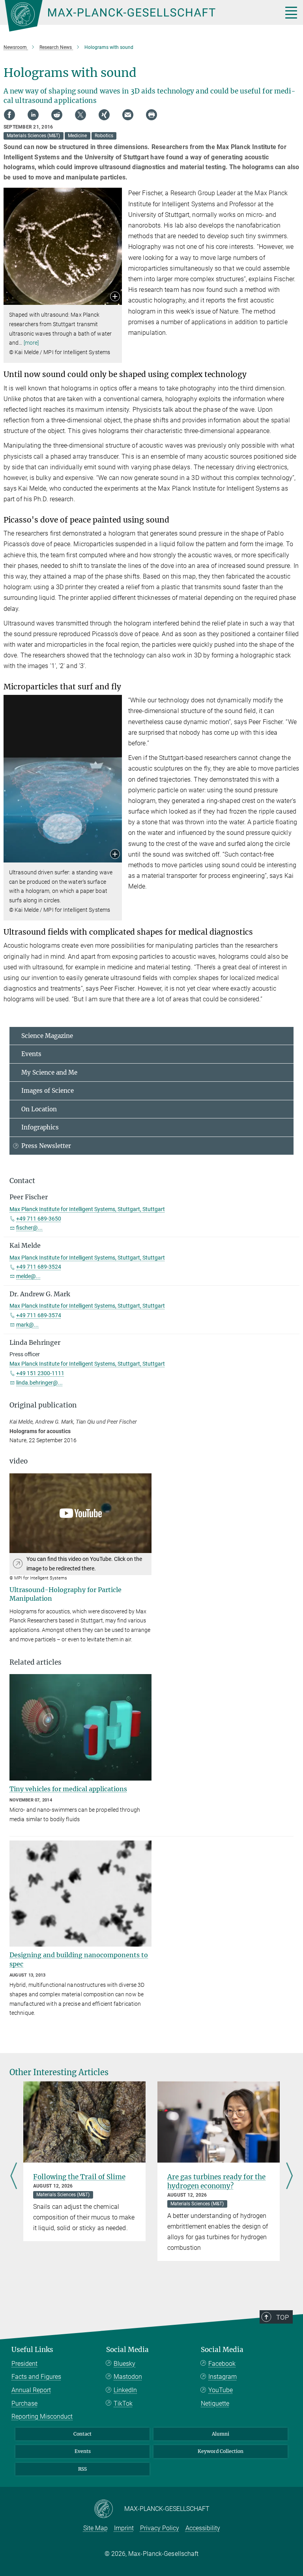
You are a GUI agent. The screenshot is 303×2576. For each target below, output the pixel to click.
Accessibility (203, 2528)
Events (31, 1054)
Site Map (95, 2528)
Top (282, 2317)
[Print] (151, 115)
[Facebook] (9, 115)
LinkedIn (125, 2390)
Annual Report (31, 2390)
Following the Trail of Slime (79, 2177)
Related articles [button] (36, 1662)
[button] (115, 297)
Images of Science (48, 1091)
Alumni (221, 2434)
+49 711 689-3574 (39, 1315)
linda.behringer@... (39, 1383)
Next (289, 2177)
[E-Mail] (128, 115)
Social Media (127, 2350)
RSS (82, 2469)
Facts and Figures (36, 2377)
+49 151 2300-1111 (40, 1373)
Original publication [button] (43, 1405)
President (24, 2364)
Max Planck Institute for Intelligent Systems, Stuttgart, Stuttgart (87, 1209)
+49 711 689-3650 (39, 1219)
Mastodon (128, 2377)
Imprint (124, 2528)
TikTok (123, 2403)
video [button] (19, 1461)
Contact (82, 2434)
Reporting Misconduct (42, 2416)
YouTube (221, 2390)
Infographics (40, 1127)
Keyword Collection (221, 2451)
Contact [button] (22, 1181)
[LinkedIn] (33, 115)
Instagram (223, 2377)
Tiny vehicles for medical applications (68, 1789)
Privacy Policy (160, 2528)
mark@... (27, 1325)
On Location (39, 1109)
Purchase (24, 2403)
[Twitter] (80, 115)
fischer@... (29, 1228)
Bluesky (124, 2364)
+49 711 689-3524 (39, 1267)
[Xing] (104, 115)
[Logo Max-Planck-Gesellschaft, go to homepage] (134, 16)
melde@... (28, 1276)
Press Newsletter (46, 1146)
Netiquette (215, 2403)
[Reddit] (57, 115)
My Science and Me (49, 1072)
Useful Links (32, 2350)
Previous (14, 2177)
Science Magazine (47, 1036)
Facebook (222, 2364)
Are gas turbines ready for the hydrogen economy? (216, 2181)
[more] (31, 343)
